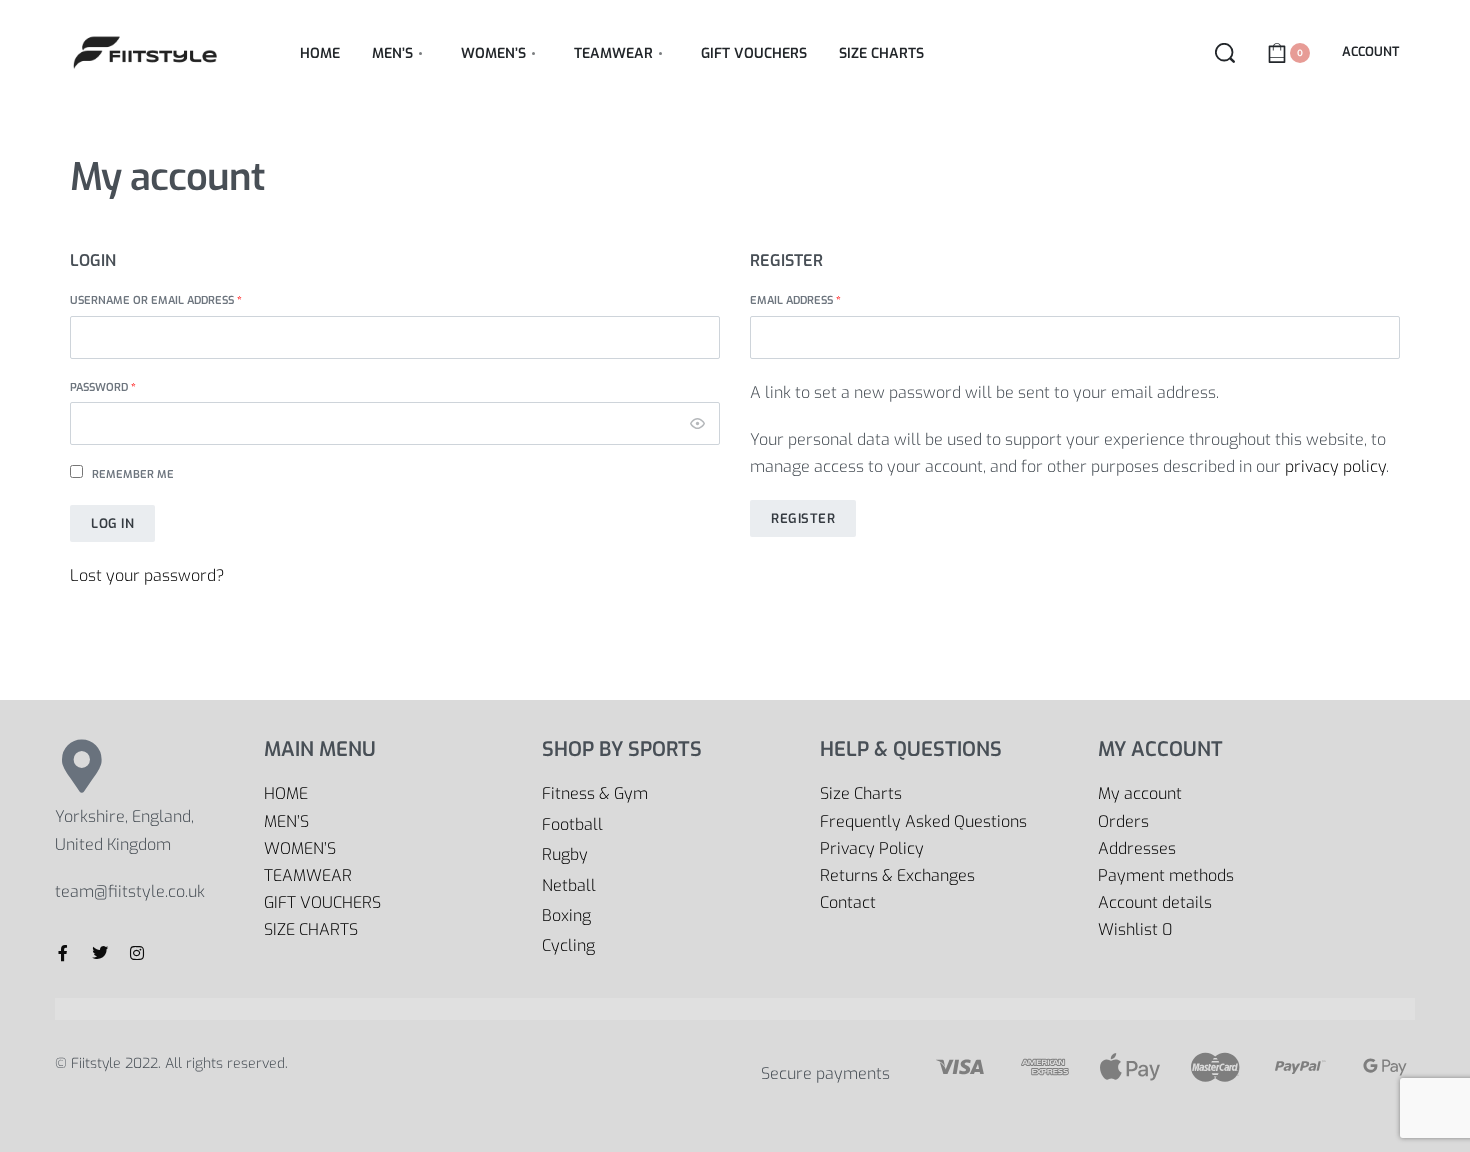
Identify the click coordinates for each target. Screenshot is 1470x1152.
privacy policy (1335, 466)
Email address (822, 300)
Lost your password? (147, 575)
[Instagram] (137, 953)
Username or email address (182, 300)
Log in (112, 523)
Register (803, 518)
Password (129, 387)
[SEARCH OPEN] (1225, 53)
